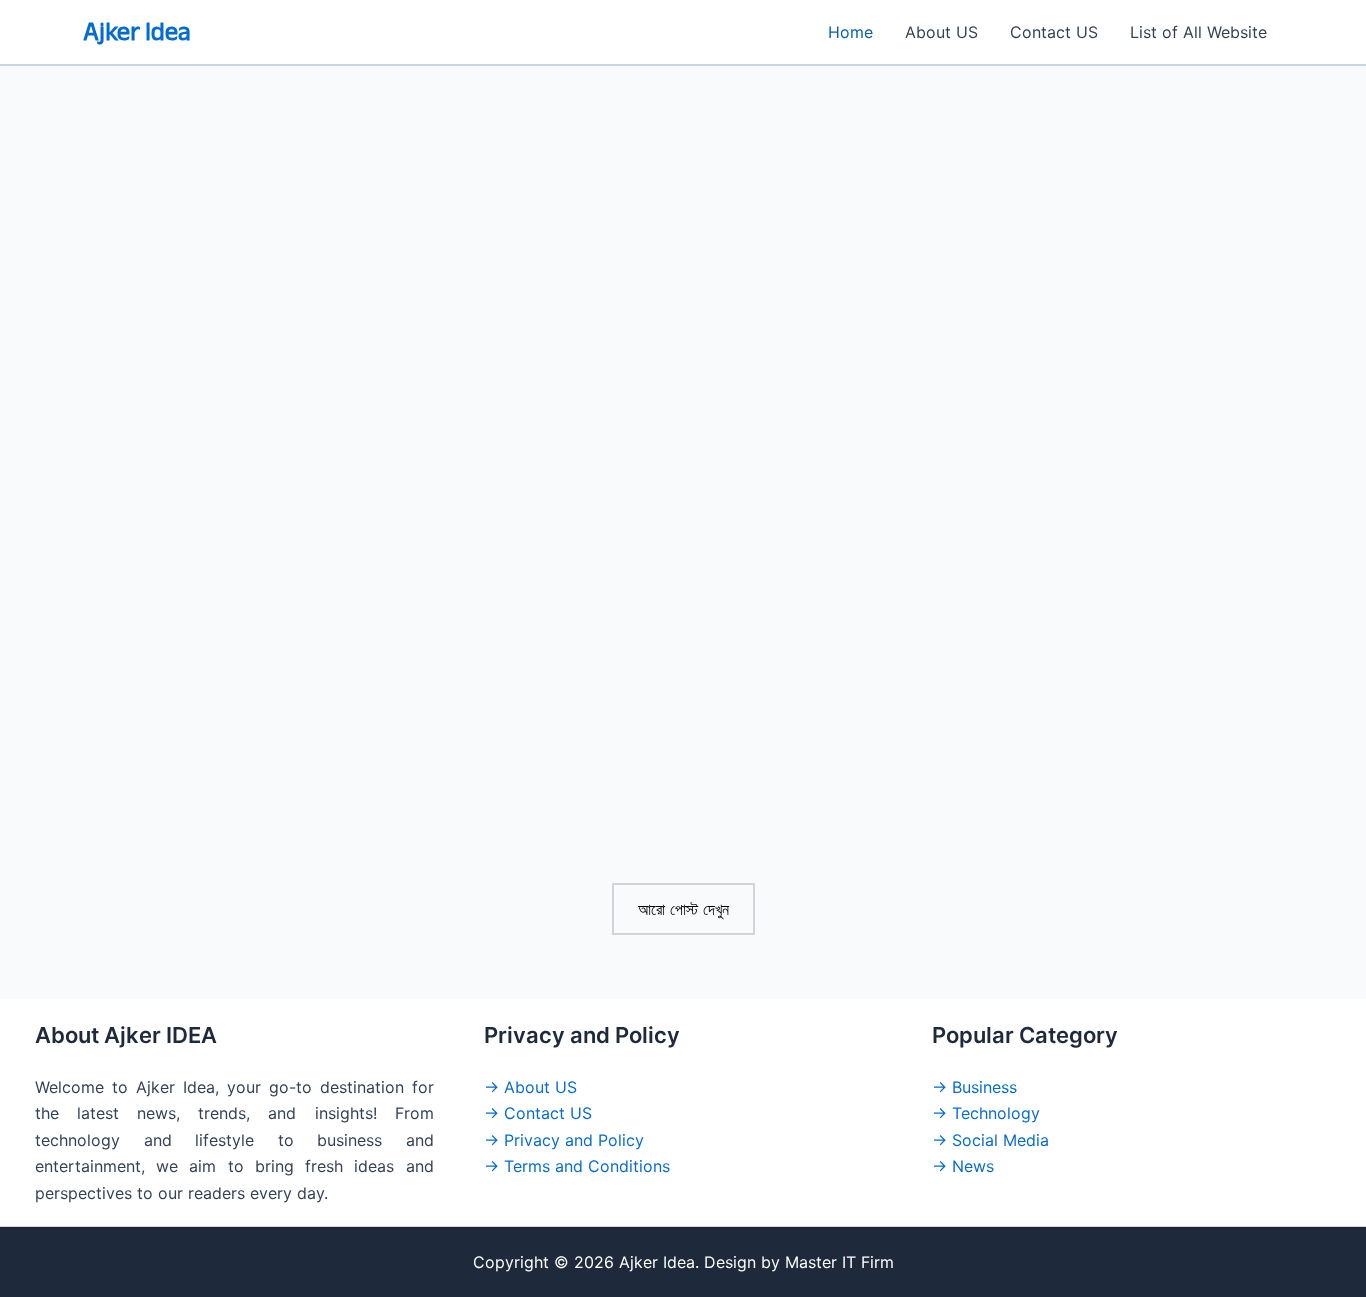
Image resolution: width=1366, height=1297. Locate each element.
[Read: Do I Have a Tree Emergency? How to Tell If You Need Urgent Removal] (272, 635)
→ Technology (986, 1113)
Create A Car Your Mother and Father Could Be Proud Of (266, 484)
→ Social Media (990, 1140)
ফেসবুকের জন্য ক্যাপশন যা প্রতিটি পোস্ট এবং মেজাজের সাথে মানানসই (679, 484)
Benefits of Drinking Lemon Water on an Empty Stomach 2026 (663, 886)
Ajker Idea (137, 31)
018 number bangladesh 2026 (620, 562)
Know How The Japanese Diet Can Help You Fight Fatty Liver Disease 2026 (1085, 575)
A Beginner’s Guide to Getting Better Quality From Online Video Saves (1091, 484)
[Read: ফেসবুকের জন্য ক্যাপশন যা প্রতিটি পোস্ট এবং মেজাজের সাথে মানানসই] (683, 324)
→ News (963, 1166)
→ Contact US (538, 1113)
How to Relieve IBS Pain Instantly (225, 873)
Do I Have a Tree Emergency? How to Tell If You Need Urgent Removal (264, 795)
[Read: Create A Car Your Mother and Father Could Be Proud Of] (272, 324)
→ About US (530, 1087)
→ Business (974, 1087)
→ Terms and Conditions (577, 1166)
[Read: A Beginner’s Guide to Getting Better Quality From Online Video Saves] (1093, 324)
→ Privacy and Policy (564, 1140)
